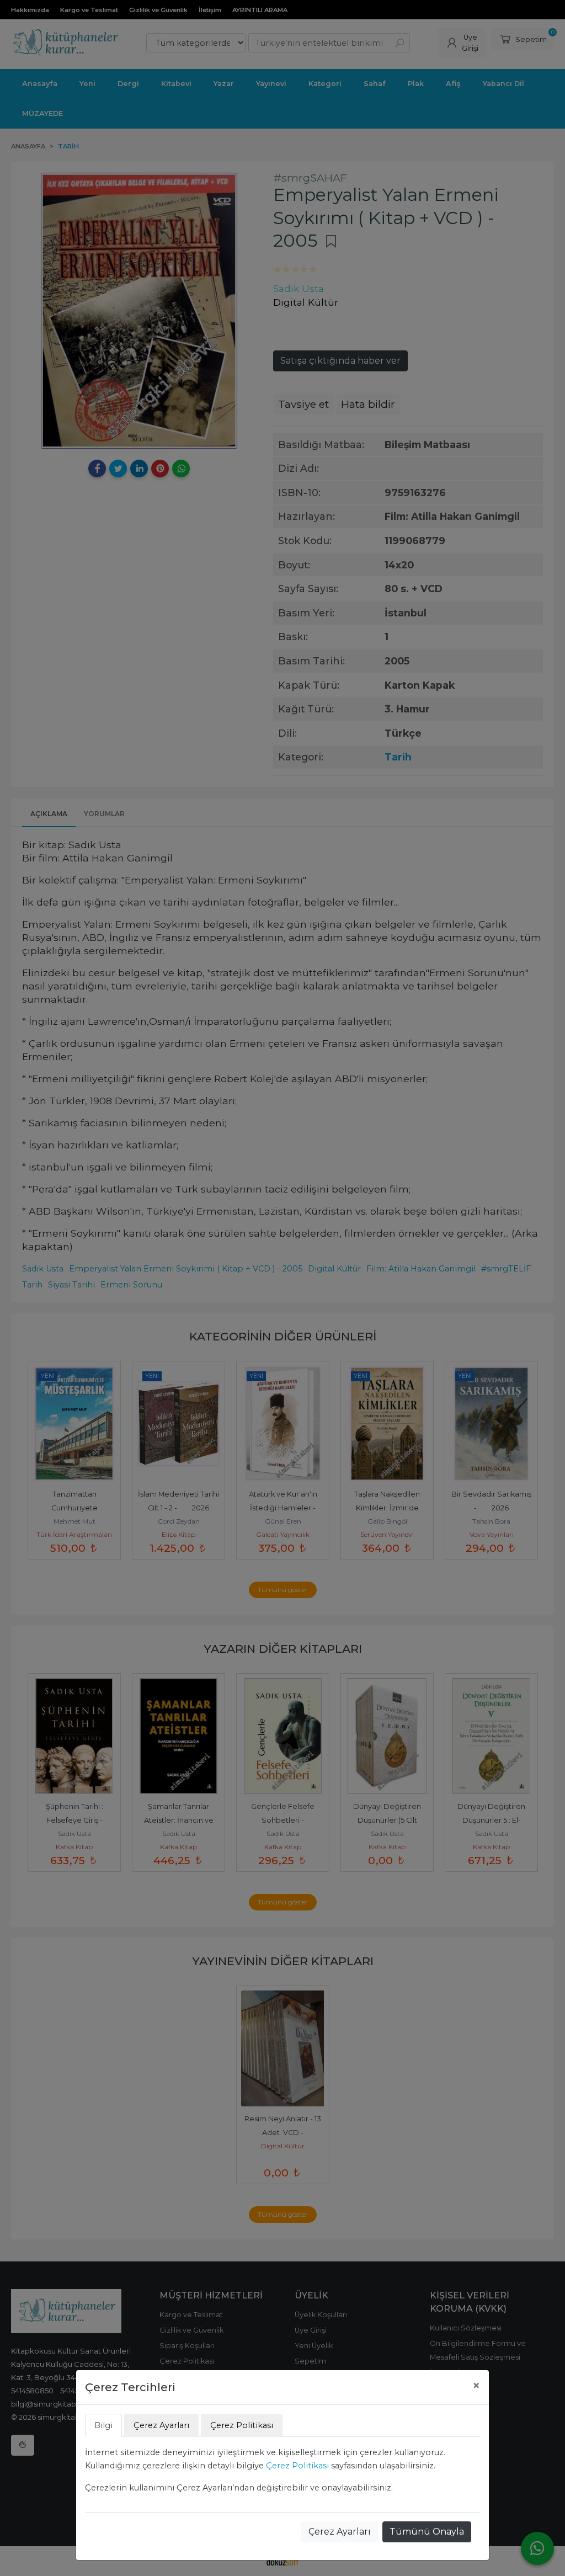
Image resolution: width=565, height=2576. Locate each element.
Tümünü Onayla (427, 2532)
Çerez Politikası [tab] (242, 2425)
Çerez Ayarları (340, 2532)
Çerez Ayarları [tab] (161, 2425)
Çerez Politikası (297, 2466)
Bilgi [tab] (103, 2425)
